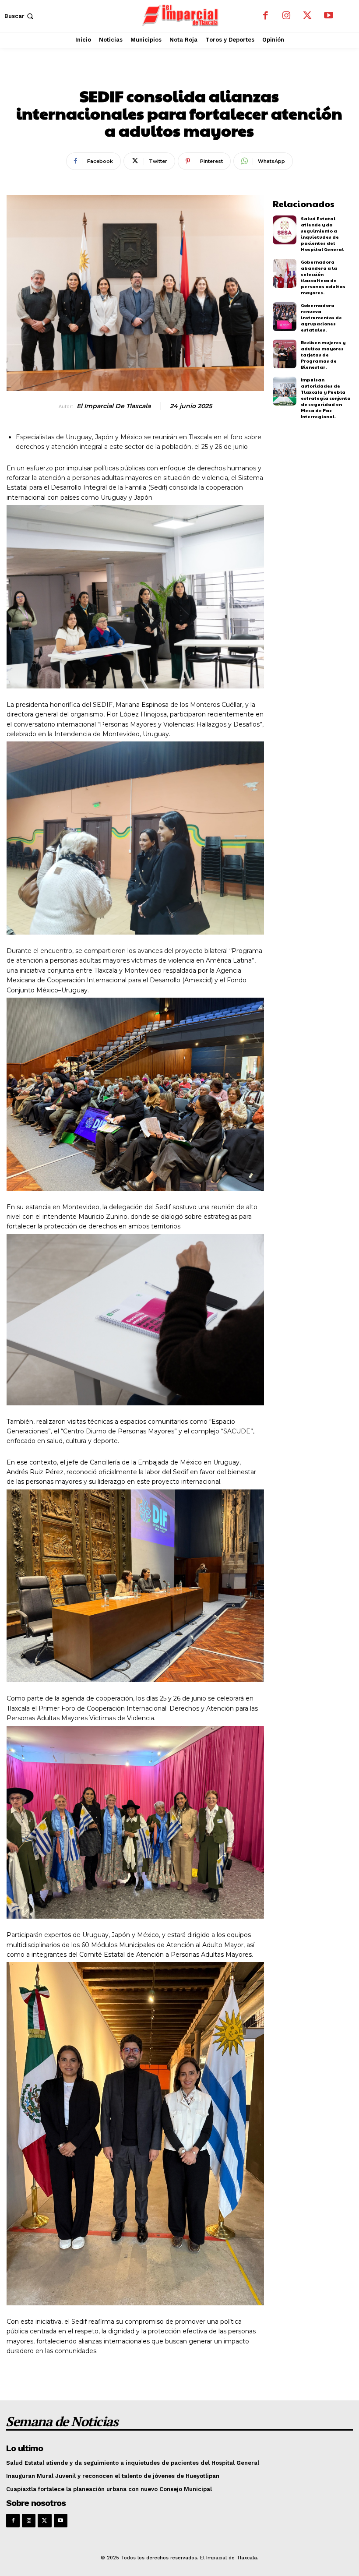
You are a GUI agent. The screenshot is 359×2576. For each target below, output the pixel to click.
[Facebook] (265, 16)
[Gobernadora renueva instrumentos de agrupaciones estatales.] (285, 317)
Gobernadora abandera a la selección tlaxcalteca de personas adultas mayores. (323, 277)
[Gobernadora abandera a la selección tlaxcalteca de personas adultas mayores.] (285, 273)
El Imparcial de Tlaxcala (114, 406)
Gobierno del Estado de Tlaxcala (180, 75)
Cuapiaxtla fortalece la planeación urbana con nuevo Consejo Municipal (109, 2489)
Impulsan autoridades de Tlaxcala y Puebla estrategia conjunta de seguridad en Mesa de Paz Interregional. (326, 398)
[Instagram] (286, 16)
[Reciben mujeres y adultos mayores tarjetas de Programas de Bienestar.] (285, 354)
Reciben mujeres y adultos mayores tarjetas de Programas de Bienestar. (323, 355)
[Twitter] (307, 16)
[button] (20, 16)
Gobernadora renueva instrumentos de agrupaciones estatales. (321, 318)
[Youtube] (328, 16)
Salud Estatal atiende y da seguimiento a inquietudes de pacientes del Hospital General (322, 234)
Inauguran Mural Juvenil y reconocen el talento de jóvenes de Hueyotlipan (113, 2476)
